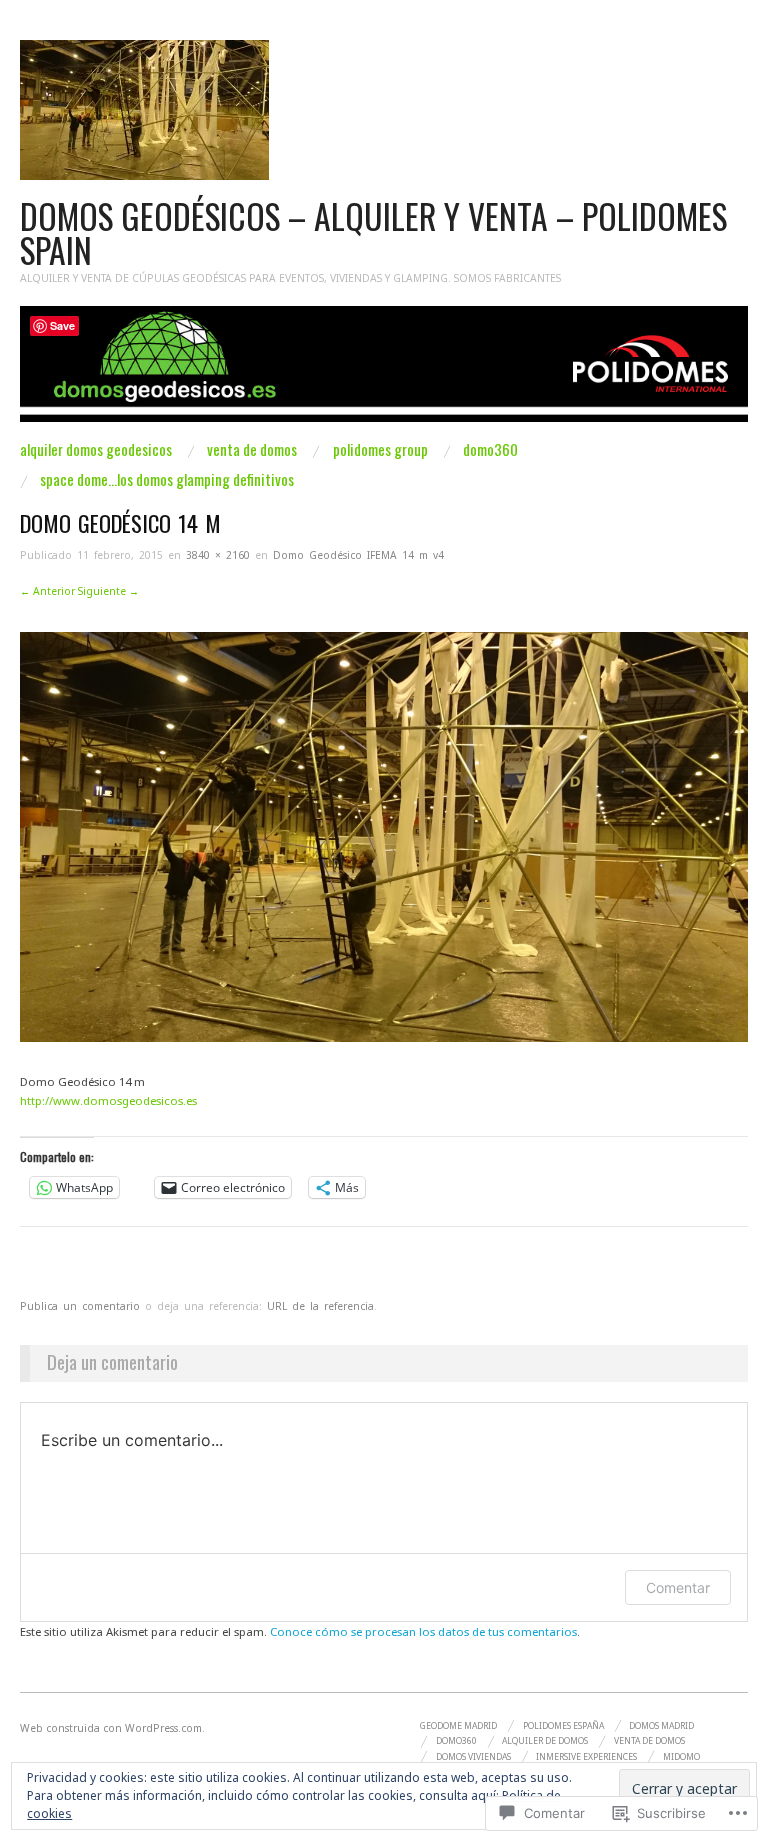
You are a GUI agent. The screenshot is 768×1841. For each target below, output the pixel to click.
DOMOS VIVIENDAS (473, 1757)
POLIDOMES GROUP (380, 449)
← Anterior (47, 591)
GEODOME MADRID (458, 1726)
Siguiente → (108, 591)
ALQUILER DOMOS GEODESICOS (96, 449)
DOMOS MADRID (661, 1726)
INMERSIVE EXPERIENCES (586, 1757)
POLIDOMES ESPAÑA (563, 1726)
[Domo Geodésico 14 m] (384, 835)
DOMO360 (490, 449)
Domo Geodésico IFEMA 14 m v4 (358, 555)
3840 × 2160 (218, 555)
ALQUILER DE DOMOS (545, 1741)
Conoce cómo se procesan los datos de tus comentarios (423, 1631)
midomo (681, 1757)
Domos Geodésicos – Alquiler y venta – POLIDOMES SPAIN (373, 233)
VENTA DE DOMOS (252, 449)
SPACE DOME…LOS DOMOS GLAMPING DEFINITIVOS (167, 479)
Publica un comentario (80, 1306)
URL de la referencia (320, 1306)
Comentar (678, 1587)
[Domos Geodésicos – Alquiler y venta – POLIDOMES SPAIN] (384, 372)
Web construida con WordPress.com (111, 1728)
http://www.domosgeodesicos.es (108, 1100)
